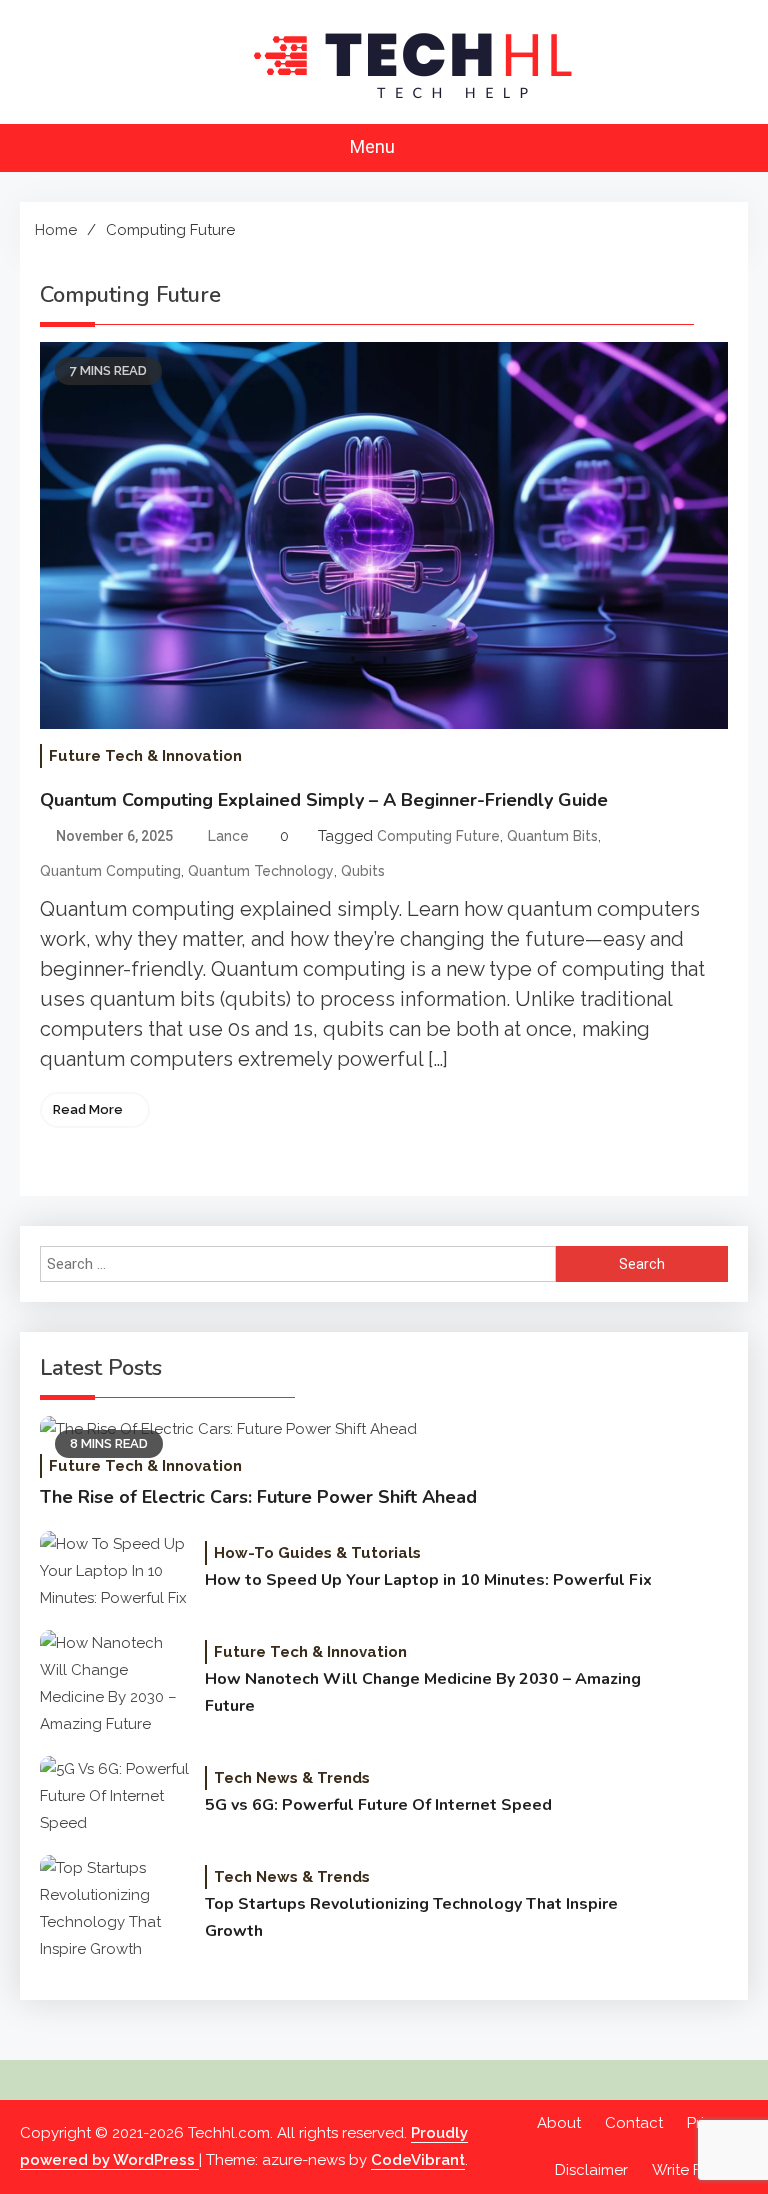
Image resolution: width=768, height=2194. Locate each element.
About (559, 2123)
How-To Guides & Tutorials (317, 1553)
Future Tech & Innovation (145, 756)
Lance (228, 836)
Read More (88, 1109)
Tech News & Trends (292, 1778)
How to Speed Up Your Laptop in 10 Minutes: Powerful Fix (428, 1580)
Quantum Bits (552, 836)
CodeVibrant (418, 2160)
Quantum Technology (261, 871)
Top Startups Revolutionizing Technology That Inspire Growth (411, 1917)
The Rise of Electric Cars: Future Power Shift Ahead (258, 1497)
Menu (374, 146)
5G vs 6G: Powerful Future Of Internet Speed (378, 1805)
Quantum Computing (110, 871)
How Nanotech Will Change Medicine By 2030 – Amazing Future (423, 1692)
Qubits (363, 871)
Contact (634, 2123)
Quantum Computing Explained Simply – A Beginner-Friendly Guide (324, 800)
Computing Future (438, 836)
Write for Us (695, 2170)
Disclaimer (591, 2170)
